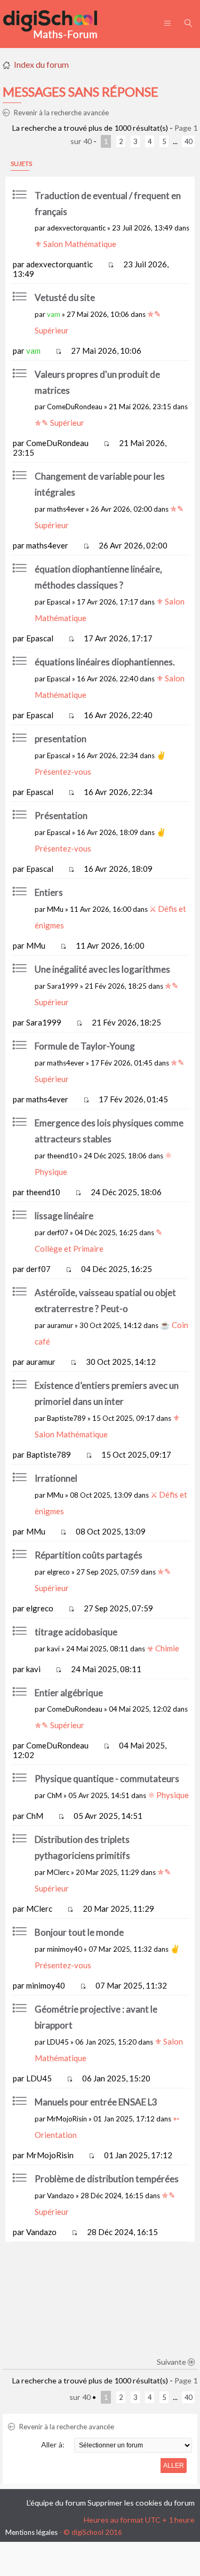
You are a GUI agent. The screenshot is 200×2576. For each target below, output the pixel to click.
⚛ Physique (168, 1795)
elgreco (58, 1572)
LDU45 (58, 2042)
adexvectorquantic (76, 228)
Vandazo (61, 2196)
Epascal (59, 602)
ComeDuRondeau (75, 407)
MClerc (58, 1872)
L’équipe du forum (56, 2503)
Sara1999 (63, 986)
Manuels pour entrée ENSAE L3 (96, 2102)
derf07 (58, 1233)
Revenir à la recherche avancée (61, 113)
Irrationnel (56, 1478)
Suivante (172, 2362)
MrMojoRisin (67, 2119)
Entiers (49, 892)
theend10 (62, 1156)
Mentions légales (31, 2532)
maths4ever (66, 509)
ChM (54, 1795)
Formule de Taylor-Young (85, 1046)
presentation (61, 739)
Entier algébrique (69, 1693)
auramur (60, 1325)
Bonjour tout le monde (79, 1932)
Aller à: (53, 2444)
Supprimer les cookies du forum (141, 2503)
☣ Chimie (163, 1648)
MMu (55, 909)
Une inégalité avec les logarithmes (102, 969)
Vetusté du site (65, 297)
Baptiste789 (66, 1418)
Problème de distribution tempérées (107, 2179)
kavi (53, 1649)
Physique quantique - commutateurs (107, 1779)
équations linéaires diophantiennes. (105, 662)
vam (54, 314)
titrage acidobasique (76, 1632)
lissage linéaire (64, 1216)
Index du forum (41, 64)
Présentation (61, 816)
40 (188, 141)
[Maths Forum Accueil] (58, 24)
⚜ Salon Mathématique (75, 244)
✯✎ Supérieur (59, 423)
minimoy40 (65, 1949)
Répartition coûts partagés (89, 1555)
